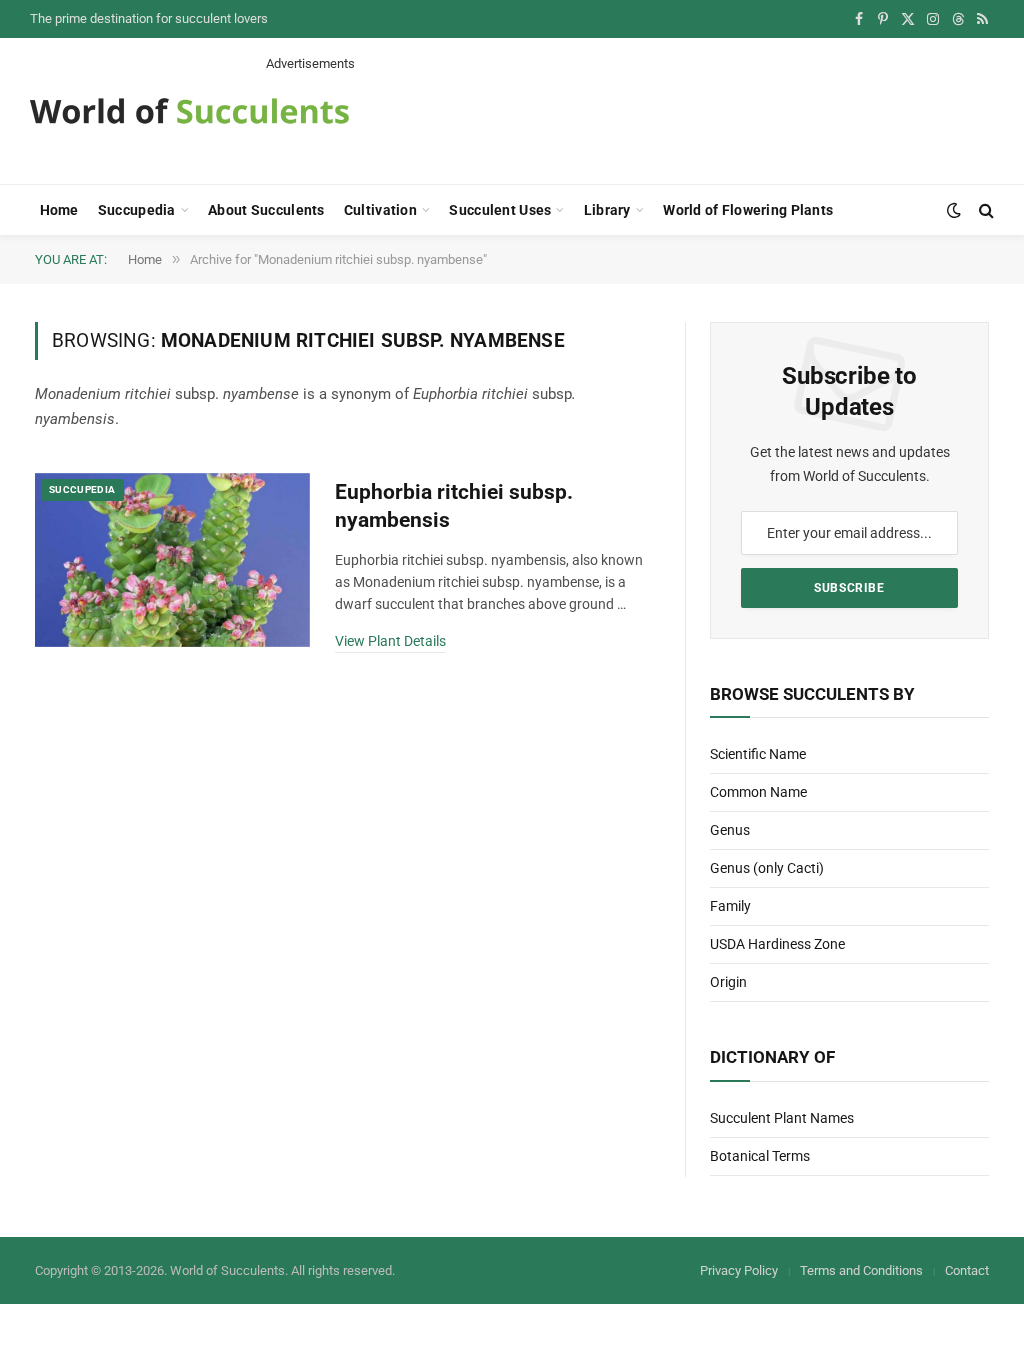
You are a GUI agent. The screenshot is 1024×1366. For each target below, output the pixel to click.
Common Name (758, 792)
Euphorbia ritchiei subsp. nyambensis (454, 506)
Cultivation (380, 210)
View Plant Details (390, 641)
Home (59, 210)
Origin (728, 982)
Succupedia (137, 210)
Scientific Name (758, 754)
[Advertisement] (630, 118)
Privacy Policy (739, 1270)
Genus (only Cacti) (767, 868)
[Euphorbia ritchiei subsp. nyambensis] (172, 560)
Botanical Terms (760, 1156)
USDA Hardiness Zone (777, 944)
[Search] (984, 210)
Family (730, 906)
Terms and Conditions (861, 1270)
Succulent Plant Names (782, 1118)
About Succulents (266, 210)
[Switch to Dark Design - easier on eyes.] (954, 210)
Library (607, 210)
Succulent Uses (500, 210)
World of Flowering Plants (748, 210)
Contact (967, 1270)
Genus (730, 830)
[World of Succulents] (190, 111)
